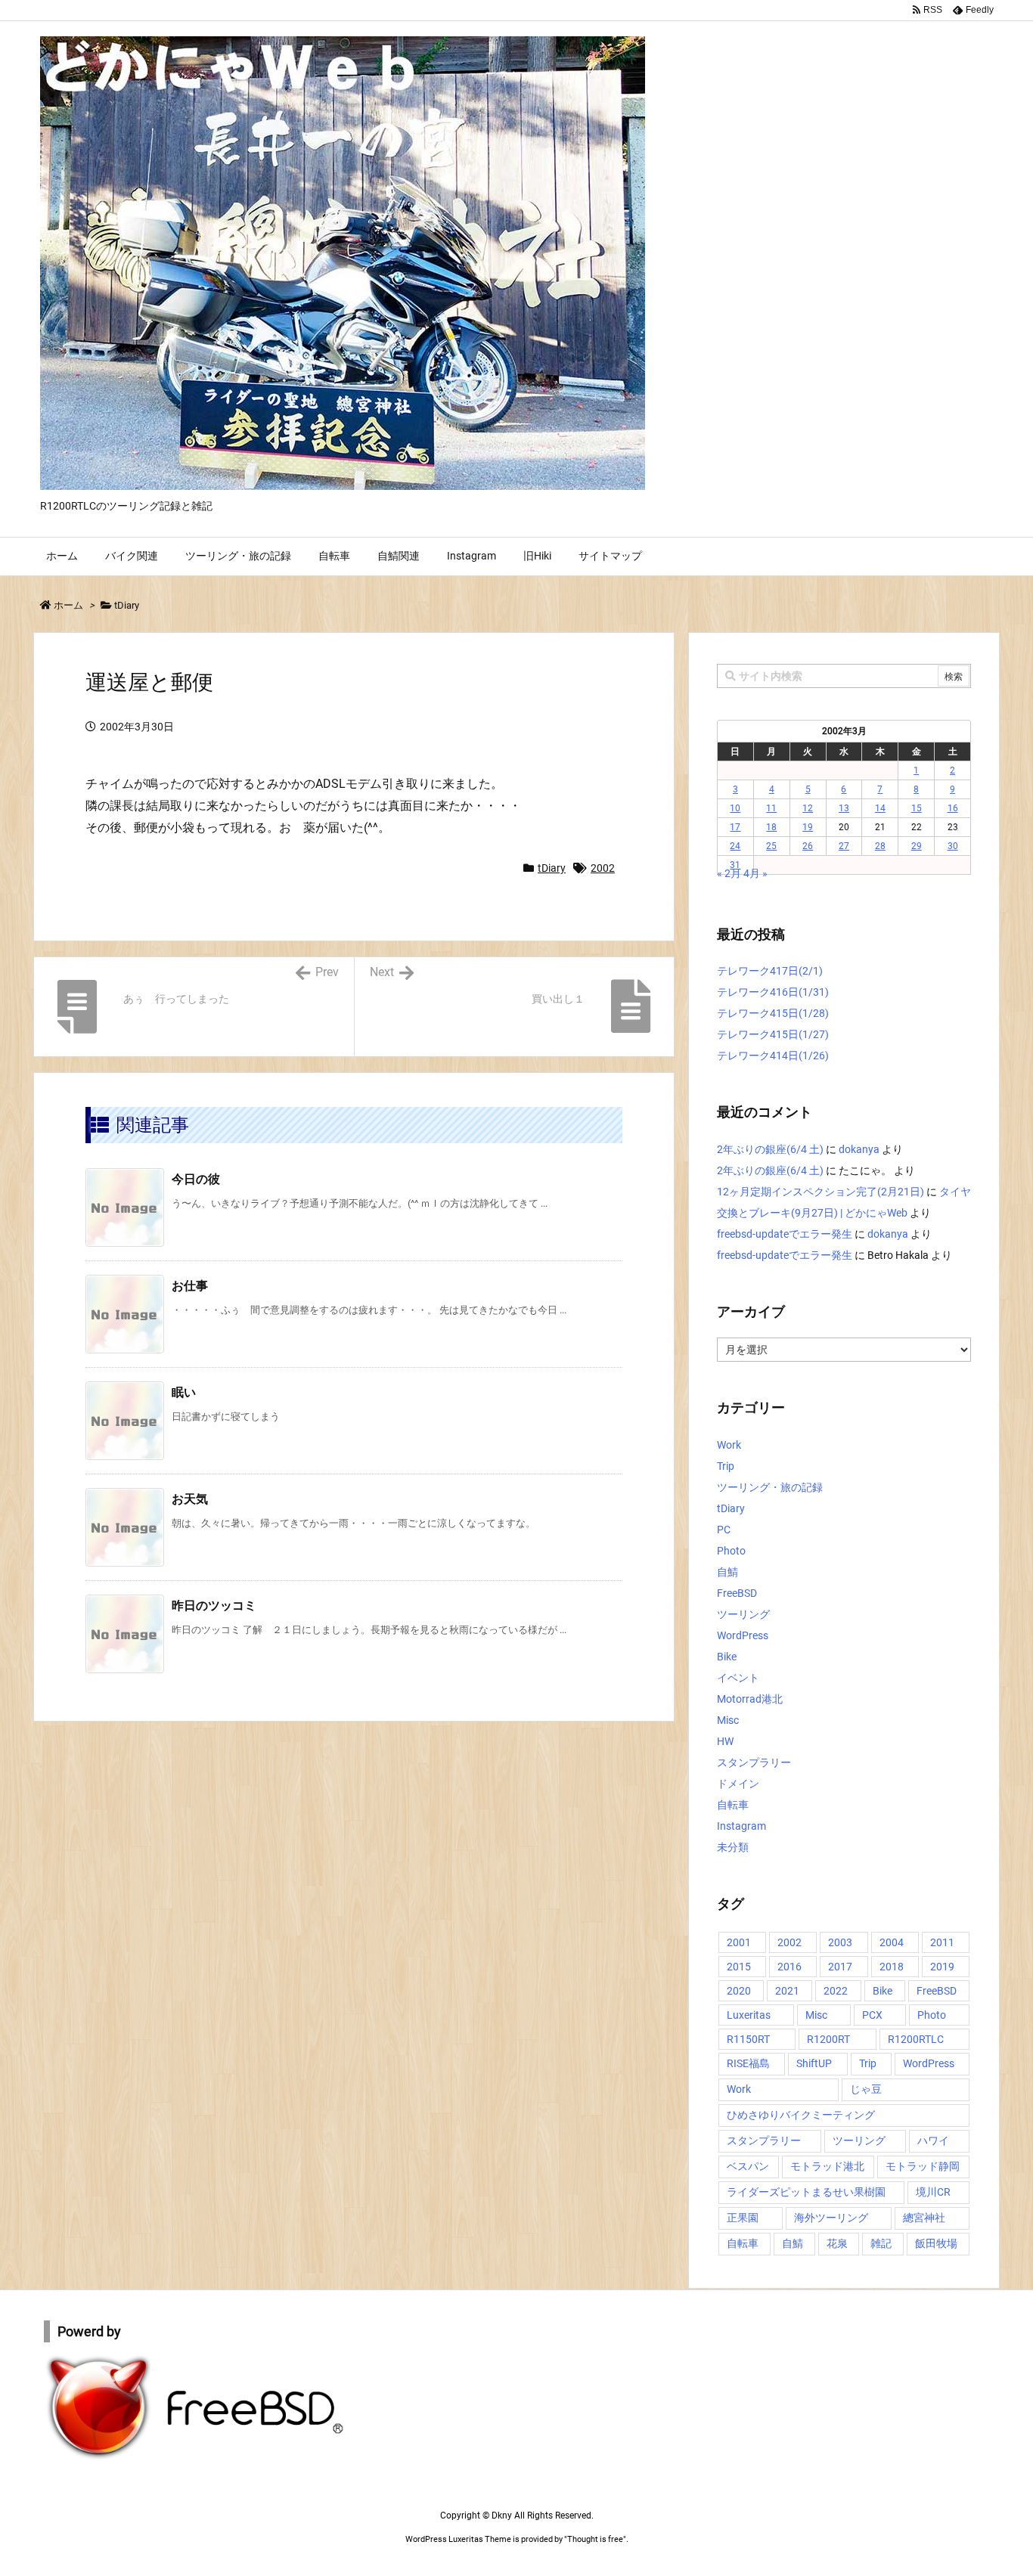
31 (735, 865)
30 (953, 846)
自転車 (733, 1805)
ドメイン (738, 1784)
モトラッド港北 (827, 2166)
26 (808, 846)
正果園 (743, 2218)
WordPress (743, 1635)
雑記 (881, 2243)
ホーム (68, 605)
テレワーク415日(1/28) (773, 1013)
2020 (739, 1991)
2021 (787, 1991)
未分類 (733, 1847)
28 (880, 846)
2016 (789, 1967)
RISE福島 (748, 2063)
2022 (836, 1991)
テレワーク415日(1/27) (773, 1034)
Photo (731, 1551)
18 (771, 827)
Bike (727, 1657)
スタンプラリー (754, 1762)
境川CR (933, 2192)
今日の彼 (196, 1179)
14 (880, 808)
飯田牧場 (936, 2243)
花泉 (837, 2243)
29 (917, 846)
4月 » (755, 873)
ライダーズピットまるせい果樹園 (806, 2192)
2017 (840, 1967)
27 (844, 846)
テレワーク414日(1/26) (773, 1056)
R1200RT (828, 2039)
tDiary (127, 605)
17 (735, 827)
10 (735, 808)
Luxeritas (749, 2015)
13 (844, 808)
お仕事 (190, 1286)
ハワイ (933, 2140)
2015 (739, 1967)
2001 (739, 1942)
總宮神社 (924, 2218)
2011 (942, 1942)
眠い (184, 1392)
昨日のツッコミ (214, 1606)
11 (771, 808)
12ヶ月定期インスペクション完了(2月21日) (821, 1192)
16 (953, 808)
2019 (942, 1967)
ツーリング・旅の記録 (770, 1487)
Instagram (741, 1826)
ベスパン (748, 2166)
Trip (726, 1466)
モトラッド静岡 (923, 2166)
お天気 (190, 1499)
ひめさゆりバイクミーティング (801, 2115)
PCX (872, 2015)
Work (729, 1445)
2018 (892, 1967)
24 (735, 846)
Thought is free (595, 2539)
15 (917, 808)
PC (724, 1530)
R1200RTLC (916, 2039)
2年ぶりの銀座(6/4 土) (770, 1149)
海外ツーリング (831, 2218)
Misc (728, 1720)
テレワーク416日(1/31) (773, 992)
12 (808, 808)
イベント (738, 1678)
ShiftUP (814, 2063)
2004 (892, 1942)
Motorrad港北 (750, 1699)
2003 (840, 1942)
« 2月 (729, 873)
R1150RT (748, 2039)
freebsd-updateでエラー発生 (785, 1234)
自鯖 (727, 1572)
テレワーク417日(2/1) (770, 971)
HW (725, 1741)
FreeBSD (737, 1593)
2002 (603, 868)
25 (771, 846)
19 (808, 827)
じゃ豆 (866, 2089)
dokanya (859, 1149)
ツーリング (743, 1614)
